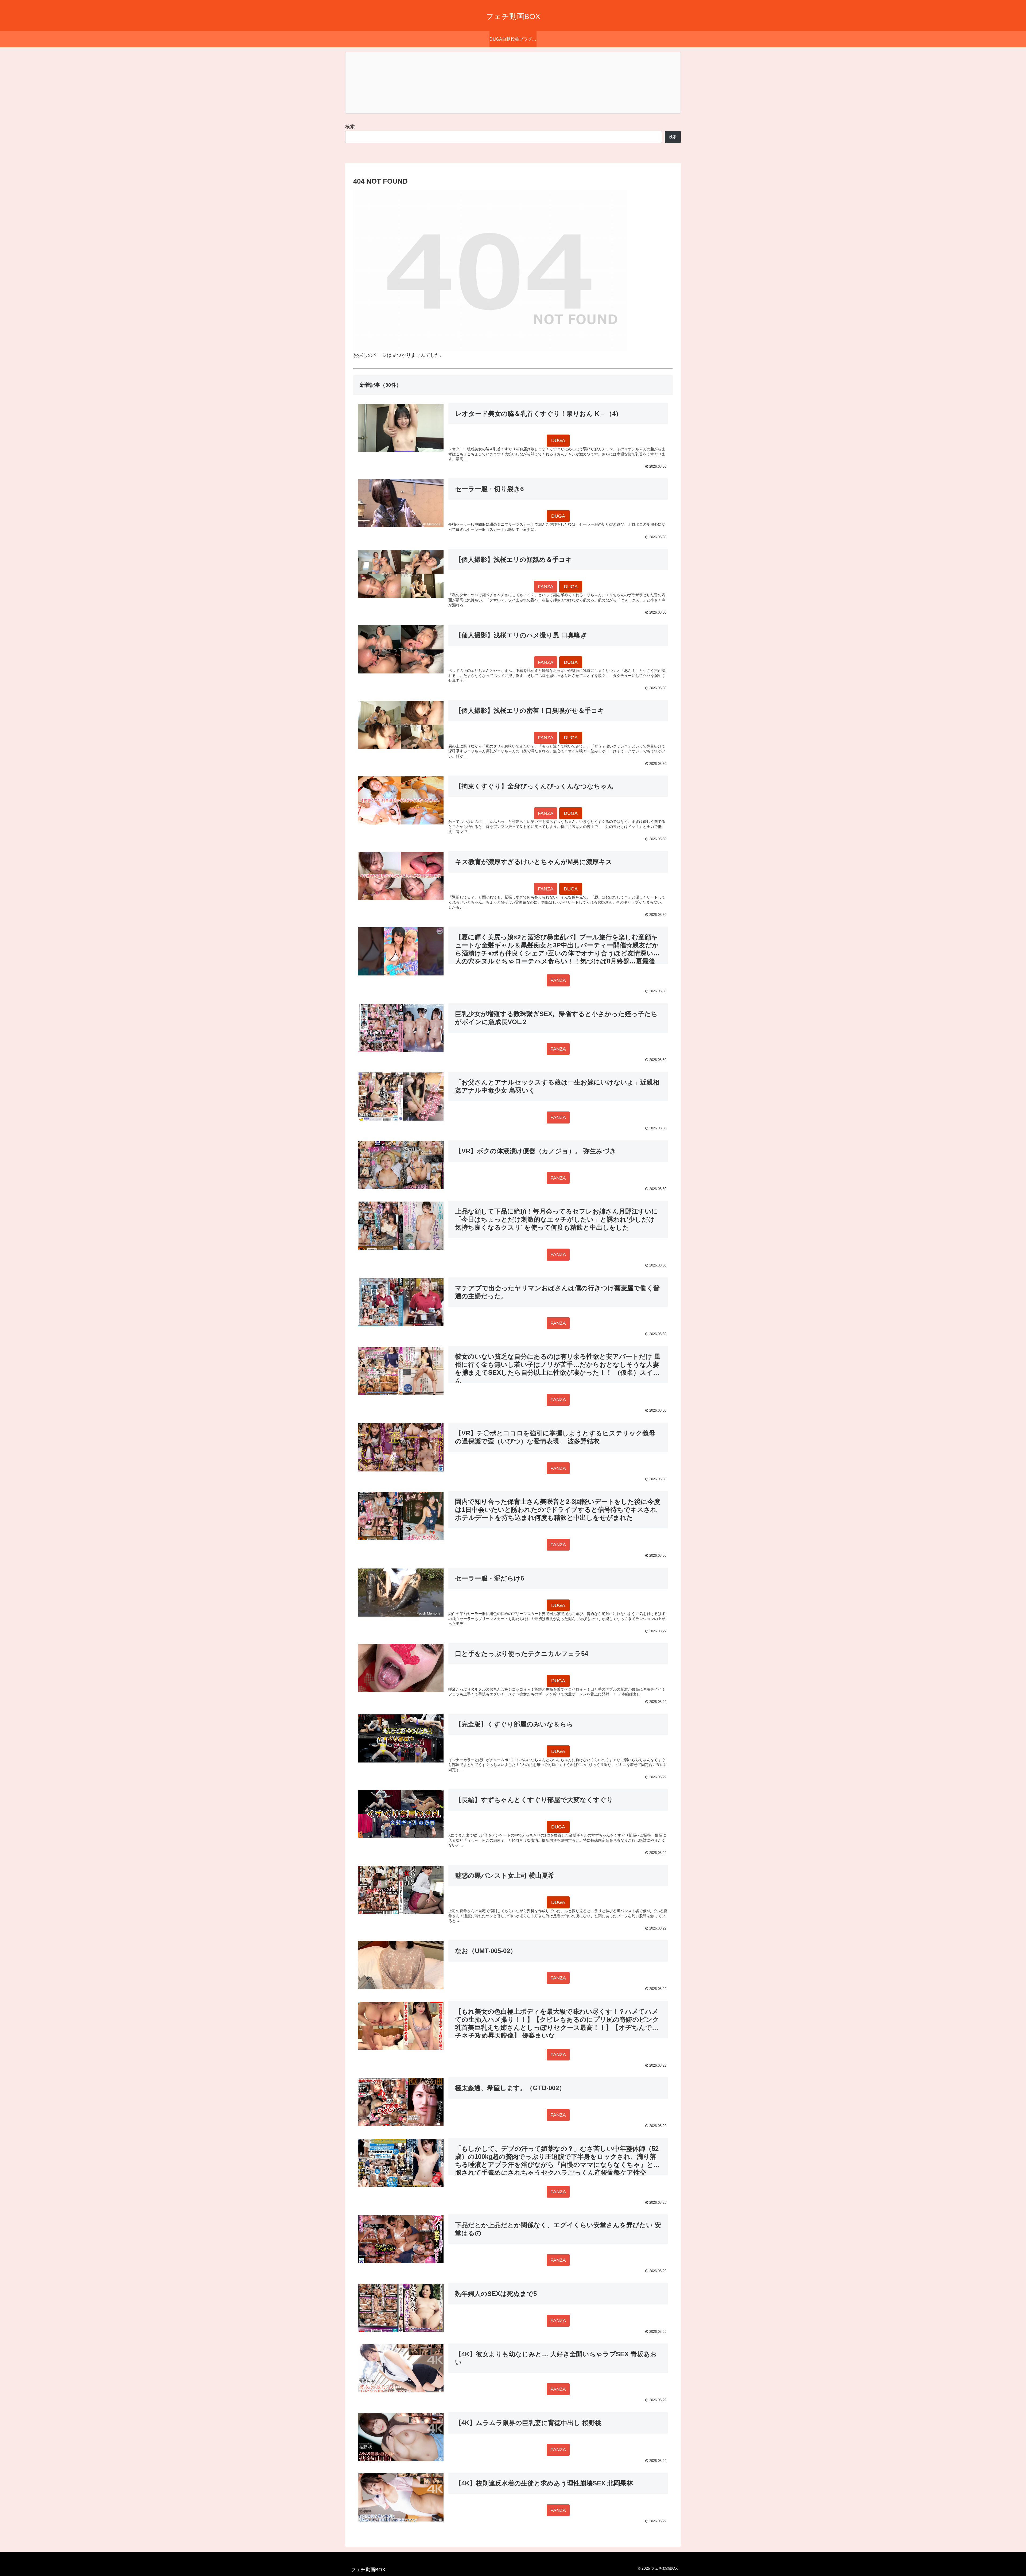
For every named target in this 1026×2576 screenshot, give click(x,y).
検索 (350, 127)
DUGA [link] (558, 440)
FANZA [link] (546, 587)
